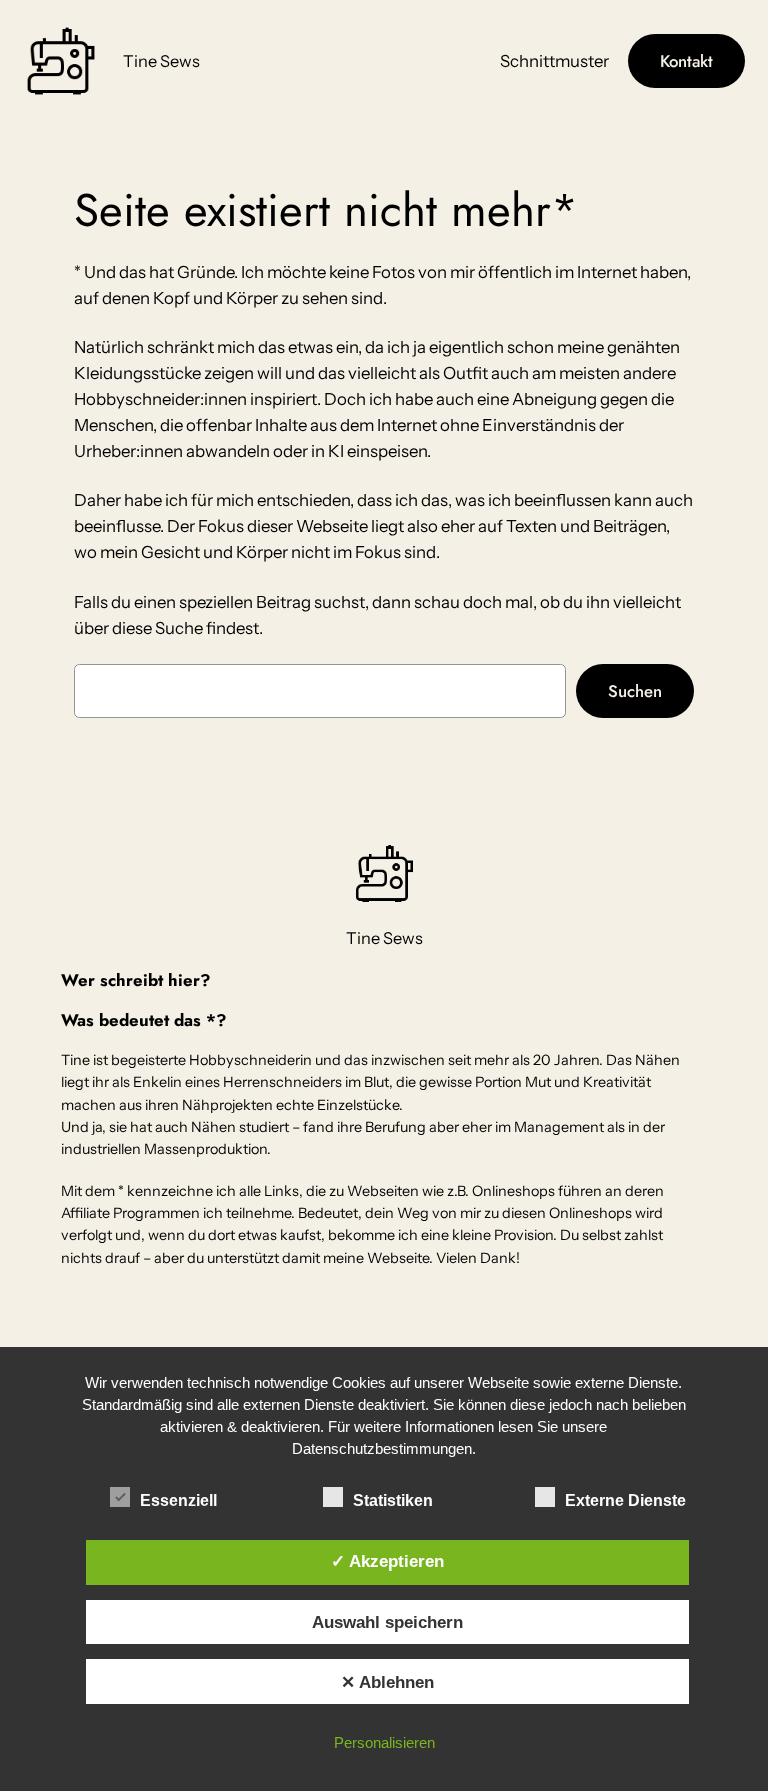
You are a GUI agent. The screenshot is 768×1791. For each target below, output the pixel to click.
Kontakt (686, 61)
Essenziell (178, 1500)
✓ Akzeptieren (387, 1561)
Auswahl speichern (387, 1622)
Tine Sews (161, 61)
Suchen (635, 691)
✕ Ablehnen (387, 1682)
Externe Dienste (625, 1500)
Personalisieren (384, 1742)
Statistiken (393, 1500)
